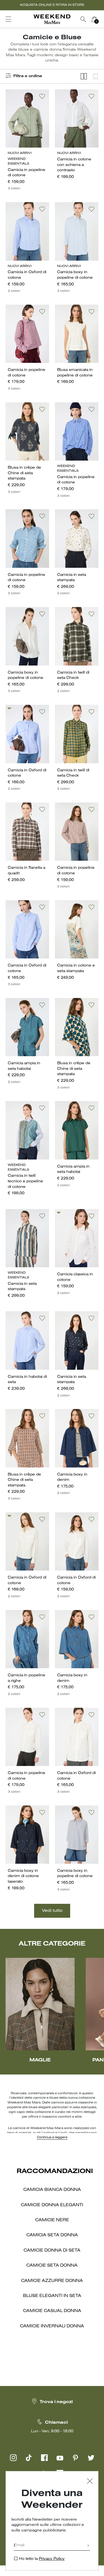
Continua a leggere (52, 2137)
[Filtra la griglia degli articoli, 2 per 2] (84, 76)
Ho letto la (42, 2559)
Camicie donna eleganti (52, 2205)
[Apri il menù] (8, 19)
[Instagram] (13, 2458)
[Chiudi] (90, 2482)
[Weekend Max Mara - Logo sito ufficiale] (52, 19)
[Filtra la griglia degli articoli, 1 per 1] (95, 76)
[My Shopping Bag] (94, 19)
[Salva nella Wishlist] (42, 96)
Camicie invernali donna (52, 2326)
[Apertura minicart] (102, 19)
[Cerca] (83, 19)
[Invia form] (88, 2546)
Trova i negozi (56, 2402)
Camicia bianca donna (52, 2190)
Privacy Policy (52, 2559)
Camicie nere (52, 2220)
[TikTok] (29, 2458)
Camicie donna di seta (52, 2250)
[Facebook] (44, 2458)
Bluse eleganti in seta (52, 2296)
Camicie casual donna (52, 2311)
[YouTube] (60, 2458)
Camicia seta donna (52, 2235)
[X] (91, 2458)
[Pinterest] (75, 2458)
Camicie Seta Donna (52, 2266)
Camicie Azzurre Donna (52, 2281)
